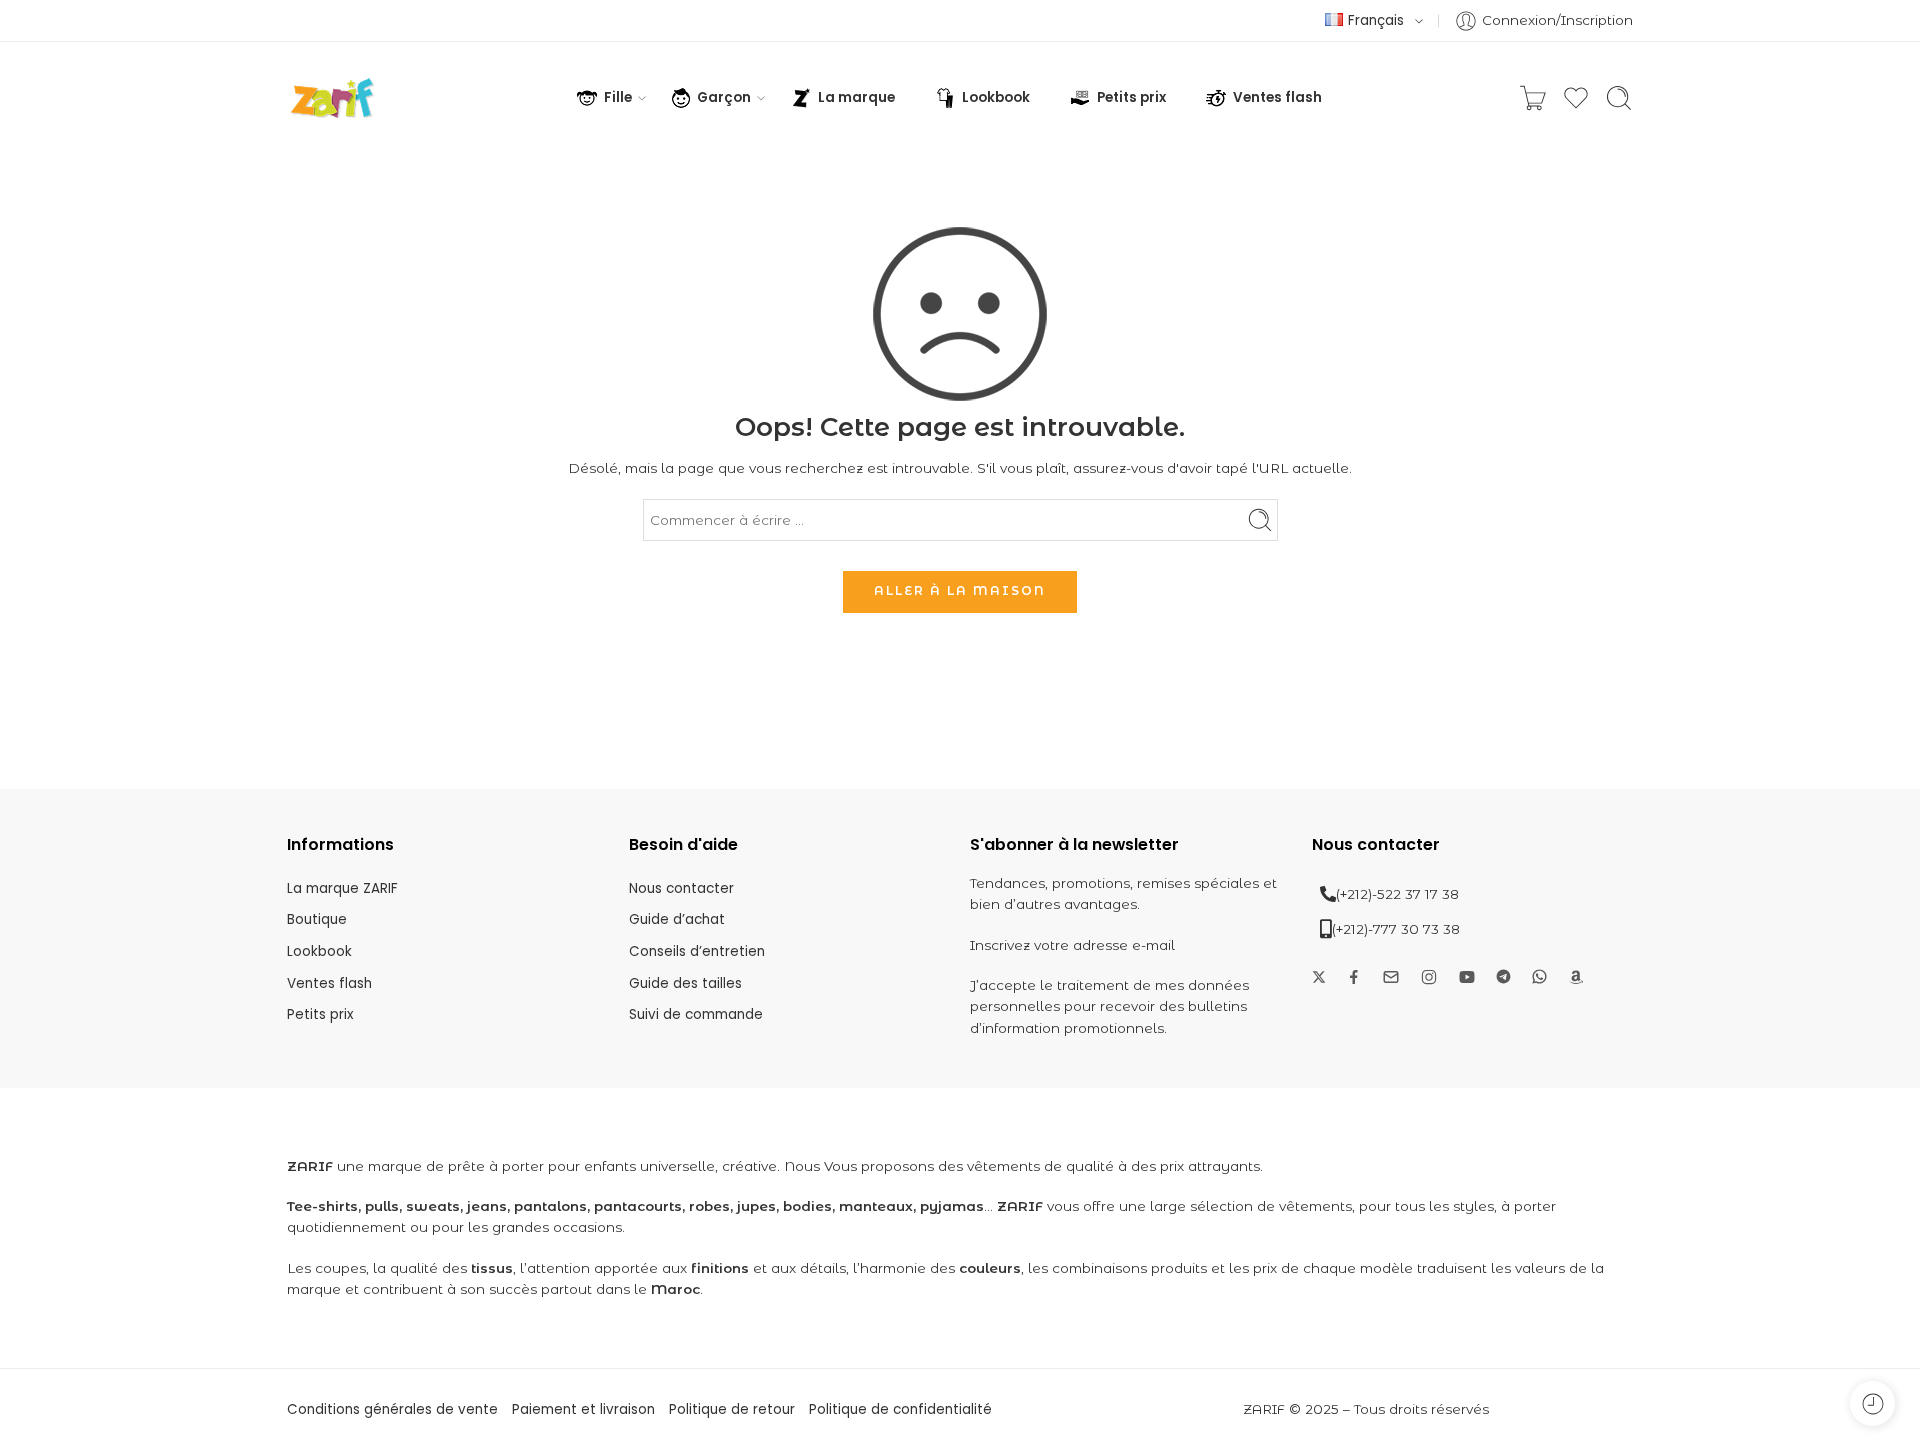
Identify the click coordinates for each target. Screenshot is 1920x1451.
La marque (856, 97)
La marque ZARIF (342, 888)
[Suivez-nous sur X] (1319, 977)
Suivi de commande (696, 1014)
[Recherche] (1619, 98)
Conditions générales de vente (392, 1409)
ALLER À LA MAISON (960, 590)
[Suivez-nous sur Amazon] (1576, 977)
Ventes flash (1277, 97)
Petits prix (1131, 97)
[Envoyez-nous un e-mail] (1391, 977)
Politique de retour (732, 1409)
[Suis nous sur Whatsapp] (1539, 976)
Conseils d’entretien (697, 951)
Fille (618, 97)
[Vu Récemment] (1872, 1403)
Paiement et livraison (583, 1409)
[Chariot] (1533, 98)
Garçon (724, 97)
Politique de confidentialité (900, 1409)
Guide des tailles (685, 983)
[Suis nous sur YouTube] (1467, 977)
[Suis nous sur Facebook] (1354, 977)
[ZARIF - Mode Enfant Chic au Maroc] (333, 98)
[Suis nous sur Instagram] (1429, 977)
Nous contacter (681, 888)
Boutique (317, 919)
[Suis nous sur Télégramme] (1503, 976)
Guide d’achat (677, 919)
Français (1376, 20)
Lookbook (996, 97)
